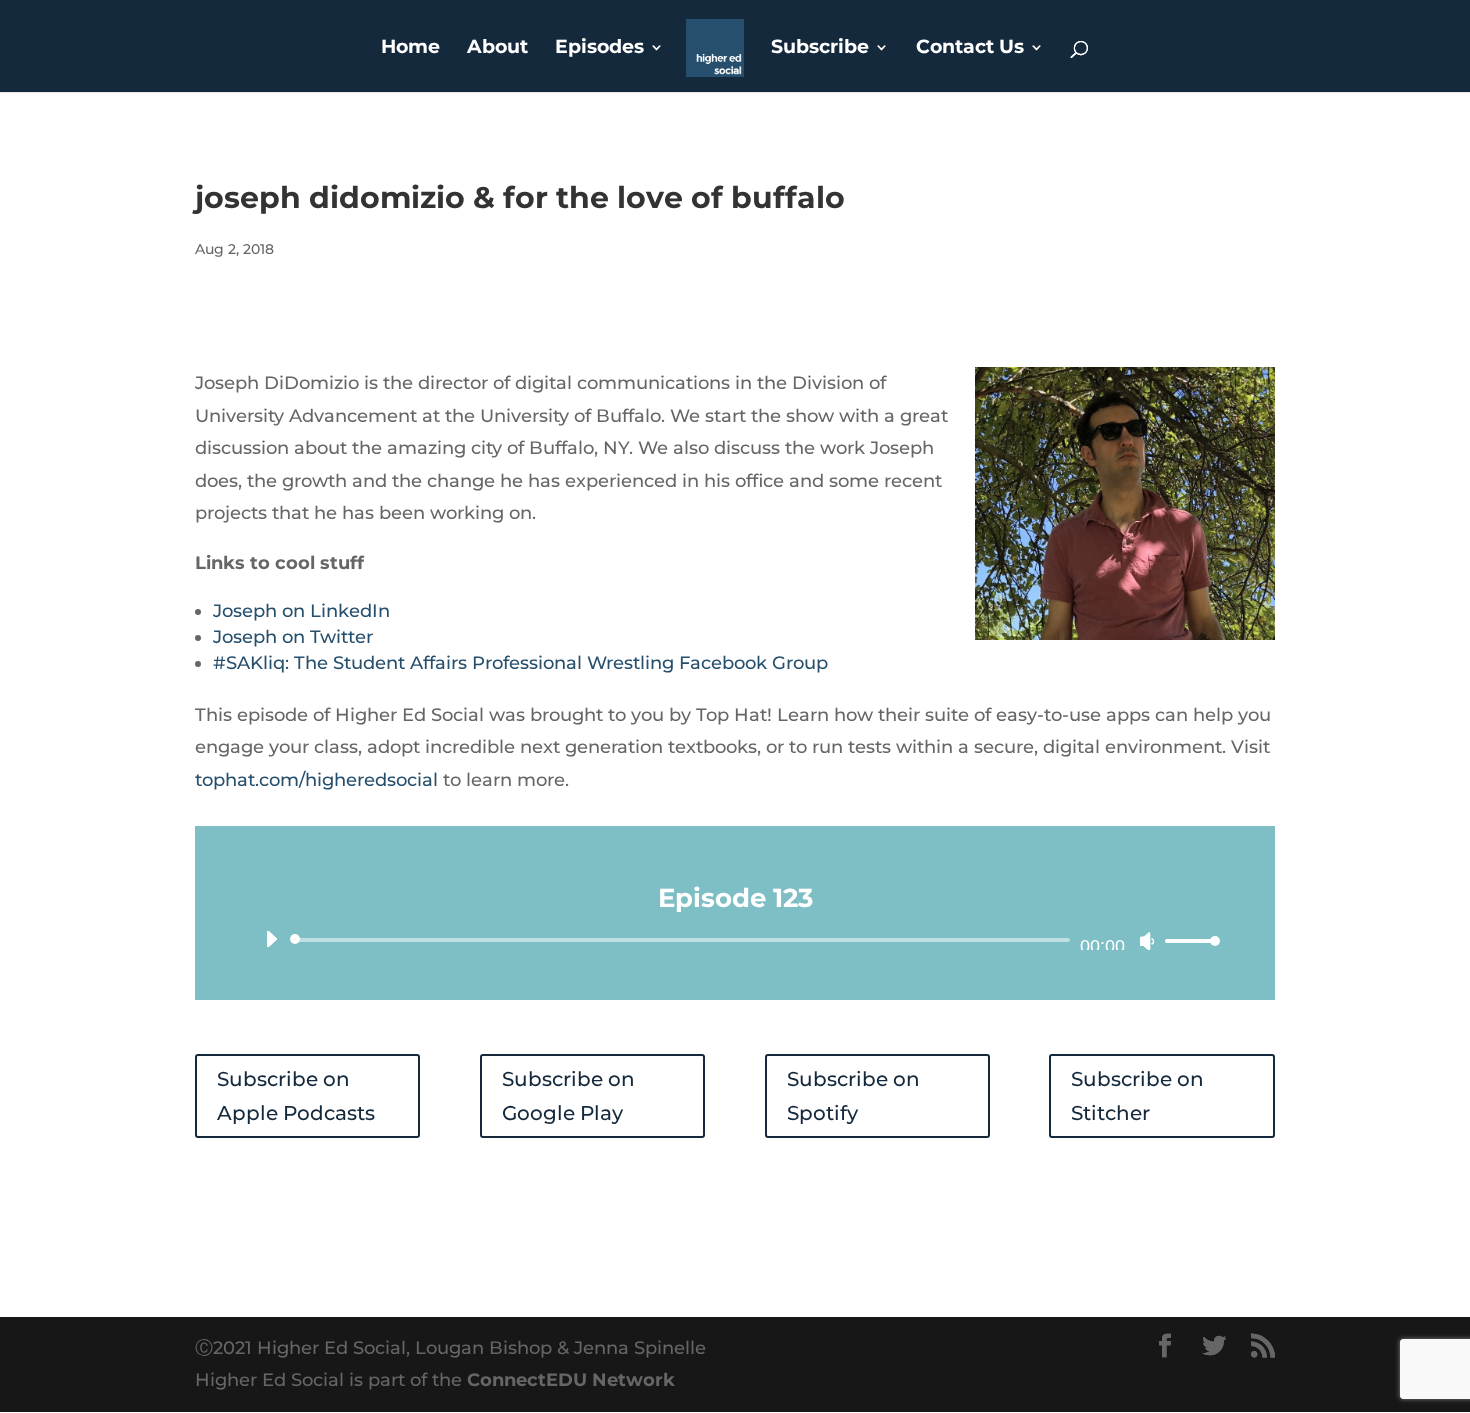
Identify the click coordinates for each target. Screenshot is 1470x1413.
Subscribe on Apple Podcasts (296, 1096)
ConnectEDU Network (571, 1380)
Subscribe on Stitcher (1137, 1096)
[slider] (1187, 940)
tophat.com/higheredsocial (316, 780)
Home (410, 49)
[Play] (271, 939)
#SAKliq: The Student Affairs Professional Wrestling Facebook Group (520, 663)
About (497, 49)
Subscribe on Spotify (853, 1096)
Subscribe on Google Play (568, 1096)
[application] (735, 940)
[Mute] (1147, 941)
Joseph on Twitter (293, 637)
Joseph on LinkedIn (301, 611)
